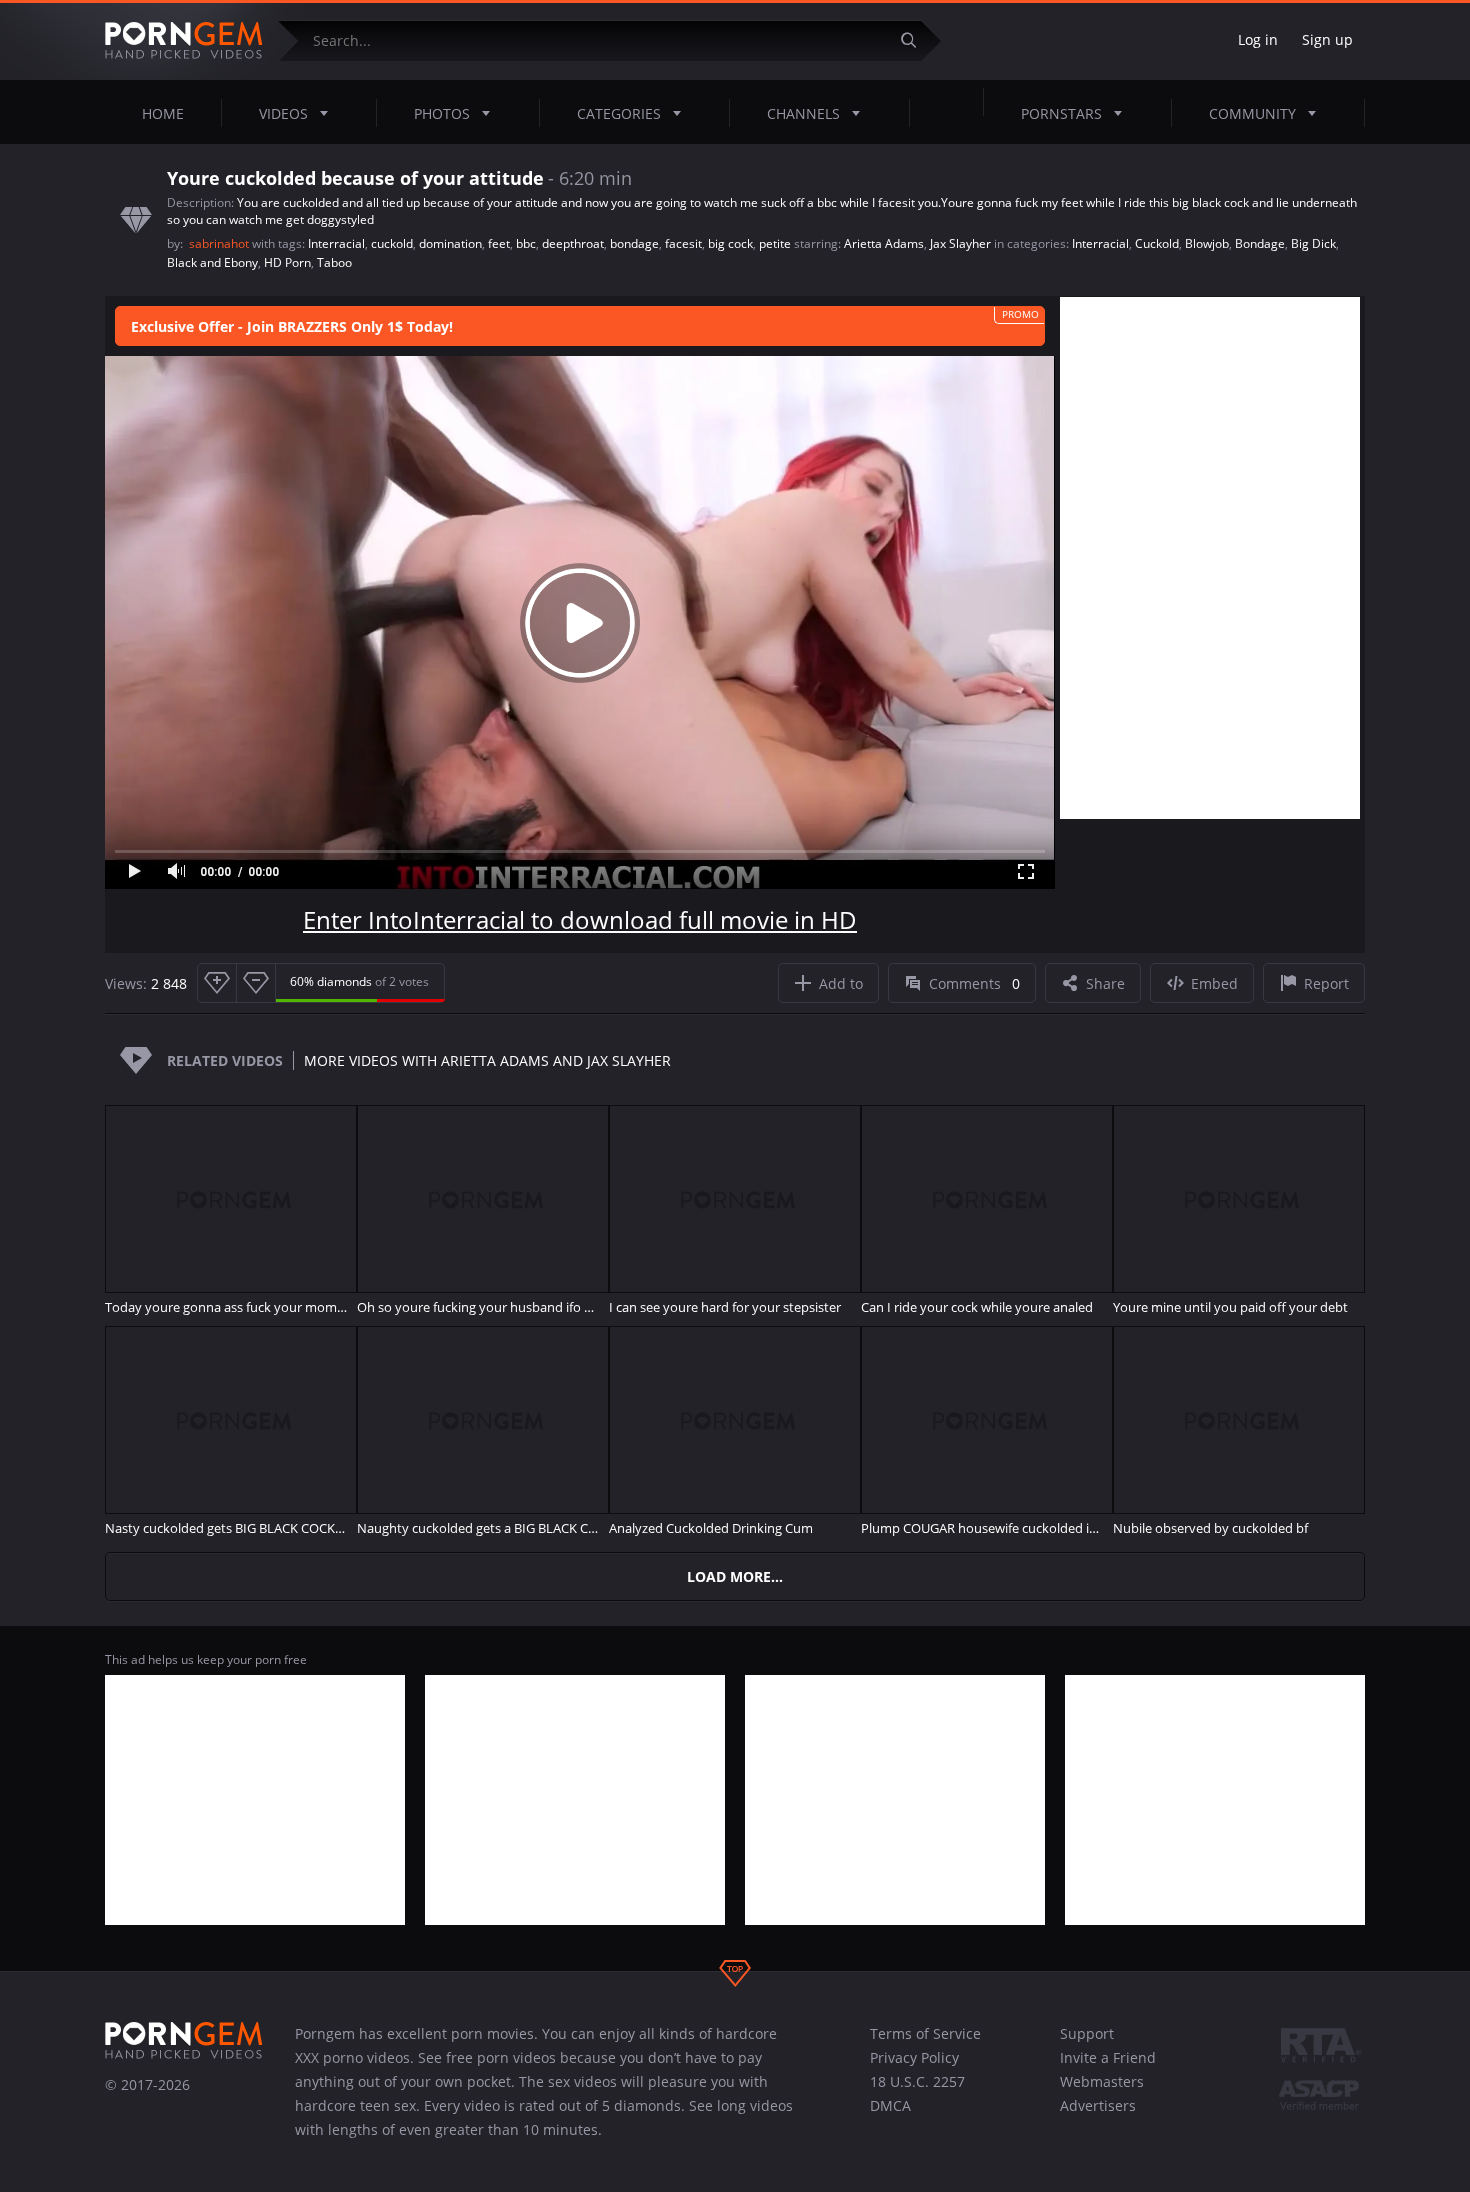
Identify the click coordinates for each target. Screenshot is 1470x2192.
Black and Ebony (212, 262)
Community (1252, 113)
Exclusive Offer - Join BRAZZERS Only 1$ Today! (292, 326)
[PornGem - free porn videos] (184, 41)
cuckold (392, 243)
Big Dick (1313, 243)
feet (499, 243)
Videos (283, 113)
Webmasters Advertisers (1102, 2093)
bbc (526, 243)
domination (450, 243)
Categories (619, 113)
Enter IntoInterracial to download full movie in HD (580, 919)
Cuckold (1157, 243)
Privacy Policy (914, 2057)
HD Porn (287, 262)
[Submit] (916, 40)
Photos (442, 113)
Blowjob (1207, 243)
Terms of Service (925, 2033)
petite (775, 243)
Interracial (336, 243)
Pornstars (1061, 113)
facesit (683, 243)
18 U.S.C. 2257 (917, 2081)
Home (163, 113)
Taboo (334, 262)
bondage (634, 243)
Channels (803, 113)
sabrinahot (220, 243)
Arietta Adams (884, 243)
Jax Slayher (960, 243)
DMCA (890, 2105)
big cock (730, 243)
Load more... (735, 1576)
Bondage (1260, 243)
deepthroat (573, 243)
